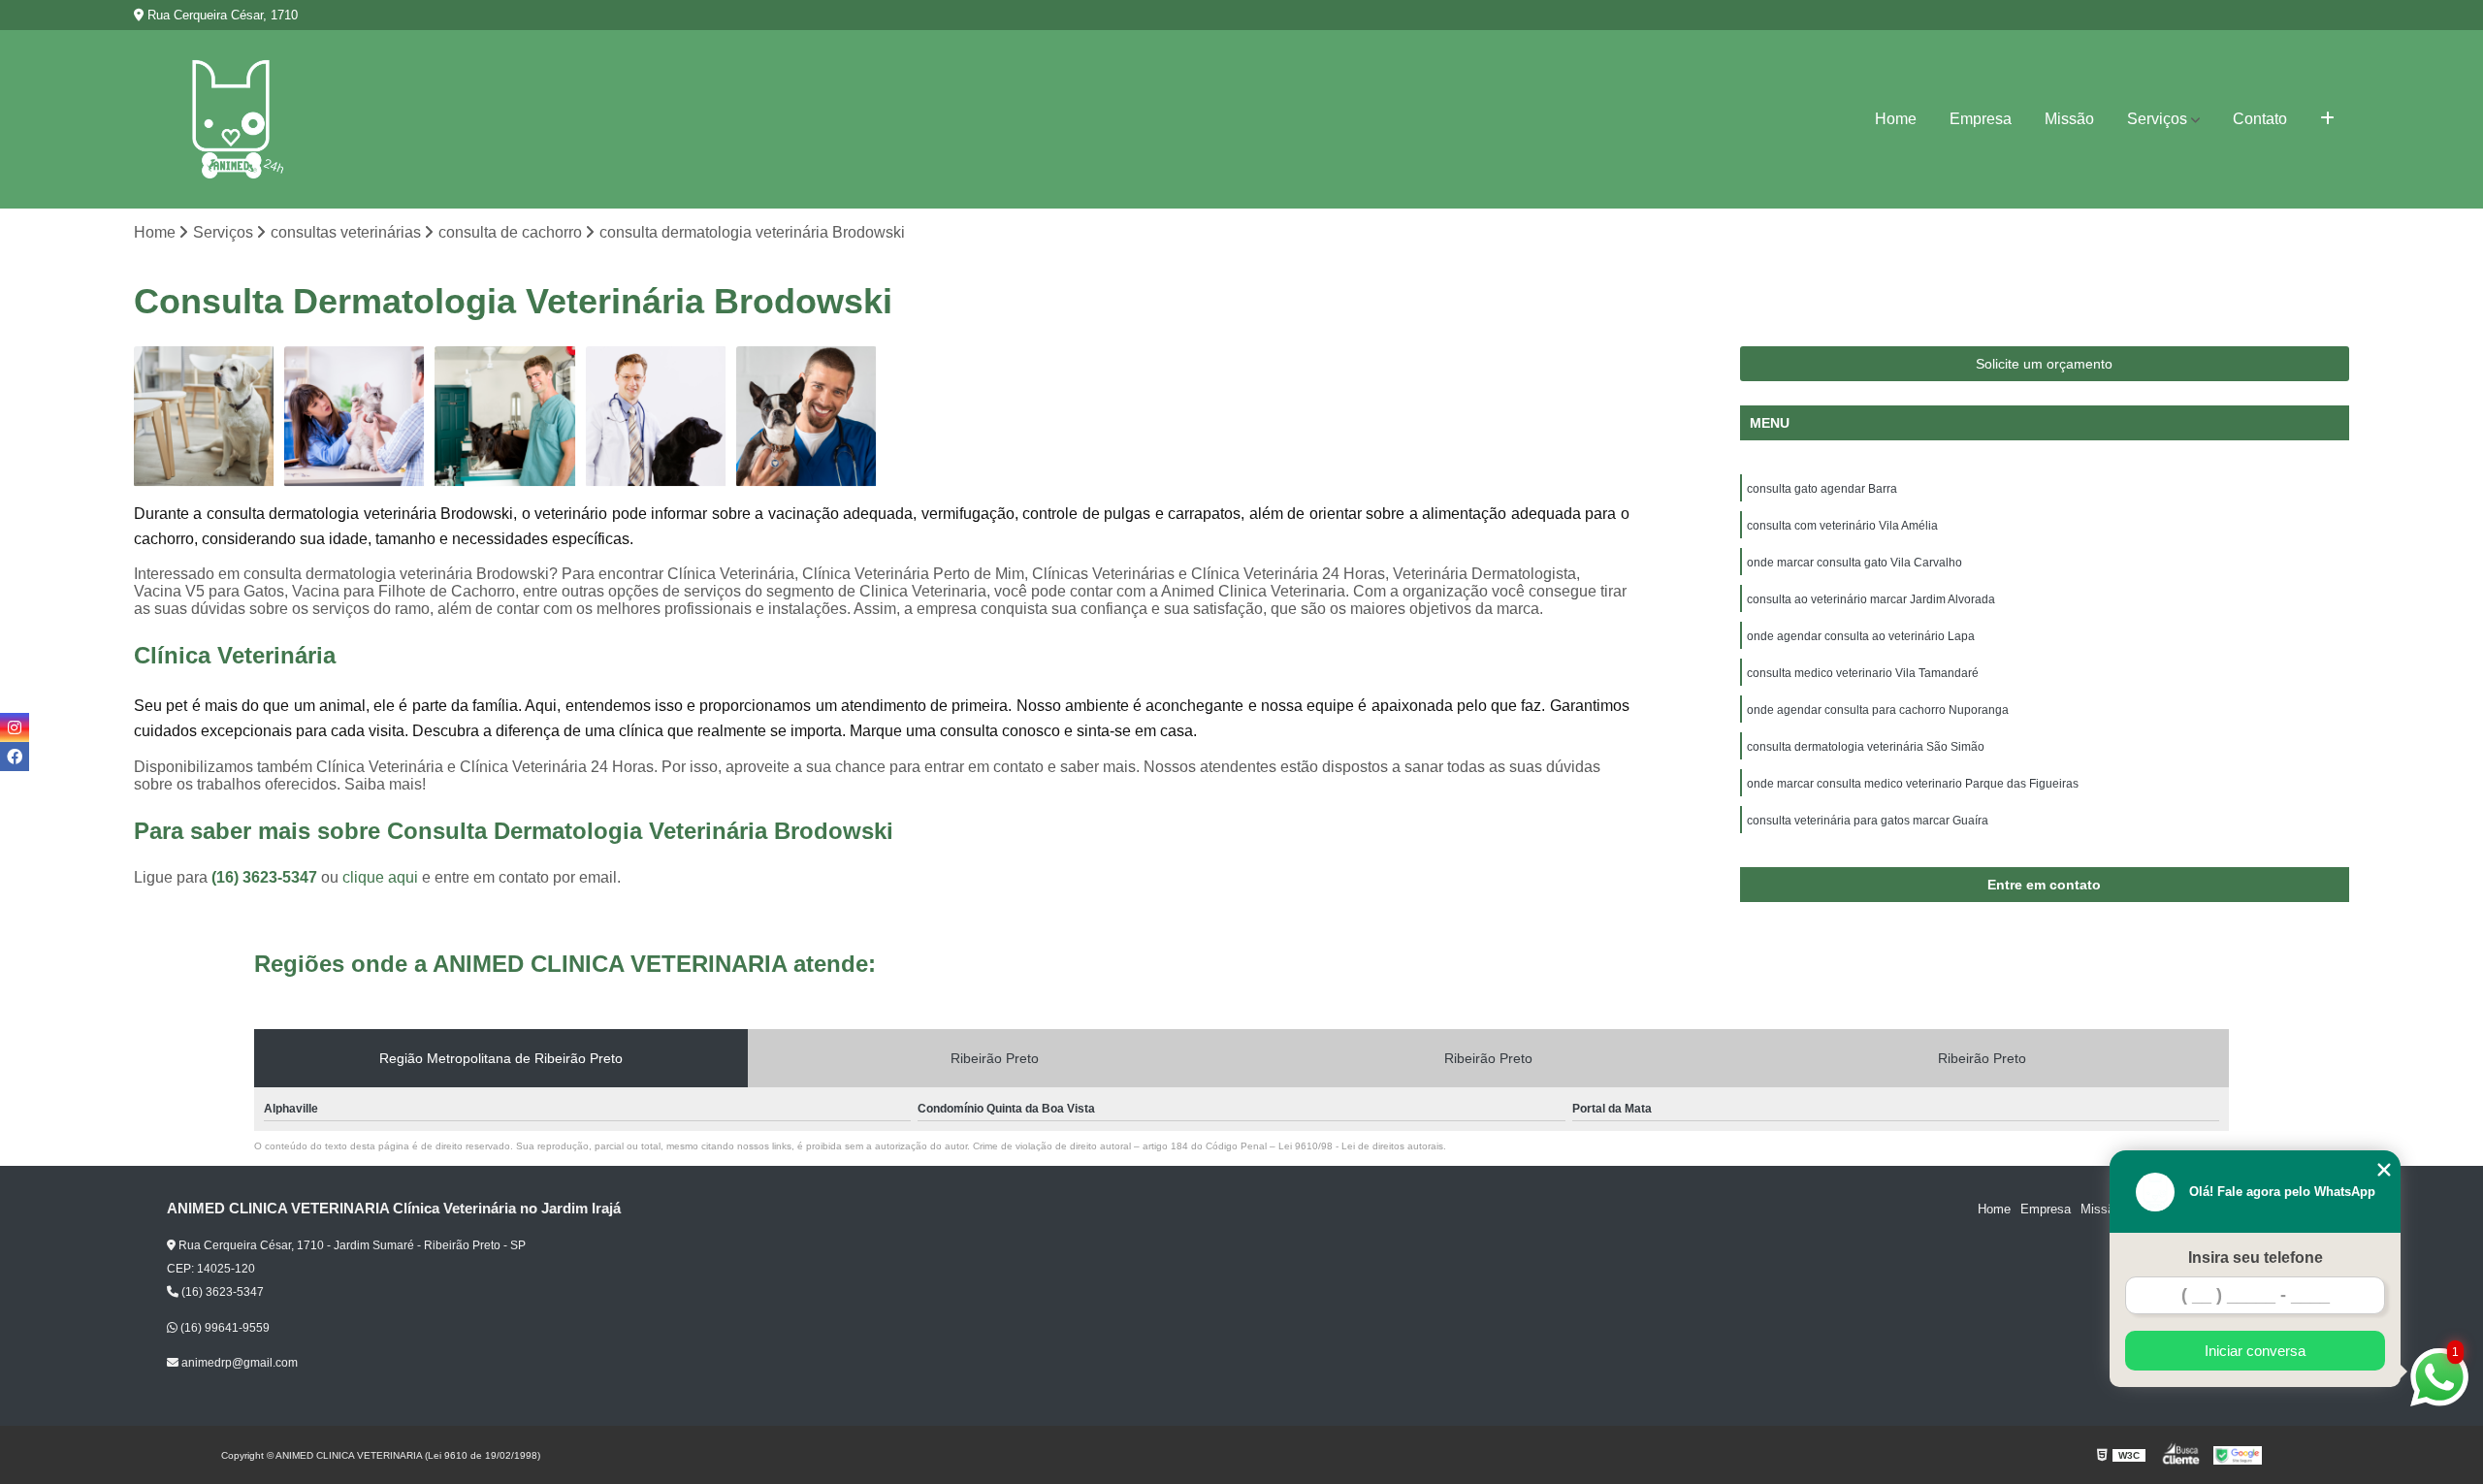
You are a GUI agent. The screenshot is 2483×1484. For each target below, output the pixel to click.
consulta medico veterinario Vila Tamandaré (1863, 673)
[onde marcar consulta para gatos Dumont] (355, 417)
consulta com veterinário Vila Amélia (1842, 526)
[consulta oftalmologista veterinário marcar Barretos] (505, 417)
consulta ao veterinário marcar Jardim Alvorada (1871, 599)
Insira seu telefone (2256, 1258)
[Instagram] (15, 727)
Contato (2260, 119)
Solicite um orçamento (2044, 364)
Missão (2069, 119)
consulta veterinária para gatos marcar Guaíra (1868, 821)
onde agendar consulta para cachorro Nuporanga (1878, 710)
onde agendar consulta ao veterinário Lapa (1861, 636)
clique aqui (380, 877)
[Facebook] (15, 757)
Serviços (2157, 119)
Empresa (1981, 119)
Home (1896, 119)
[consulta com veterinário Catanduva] (656, 417)
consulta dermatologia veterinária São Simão (1866, 747)
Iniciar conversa (2255, 1351)
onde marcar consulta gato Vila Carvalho (1854, 563)
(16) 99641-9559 (224, 1328)
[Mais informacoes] (2327, 119)
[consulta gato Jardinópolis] (204, 417)
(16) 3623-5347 (266, 877)
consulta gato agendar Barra (1822, 489)
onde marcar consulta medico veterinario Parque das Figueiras (1913, 784)
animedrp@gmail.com (238, 1363)
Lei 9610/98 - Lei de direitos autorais (1361, 1146)
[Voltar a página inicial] (231, 119)
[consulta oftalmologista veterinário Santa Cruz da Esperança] (806, 417)
